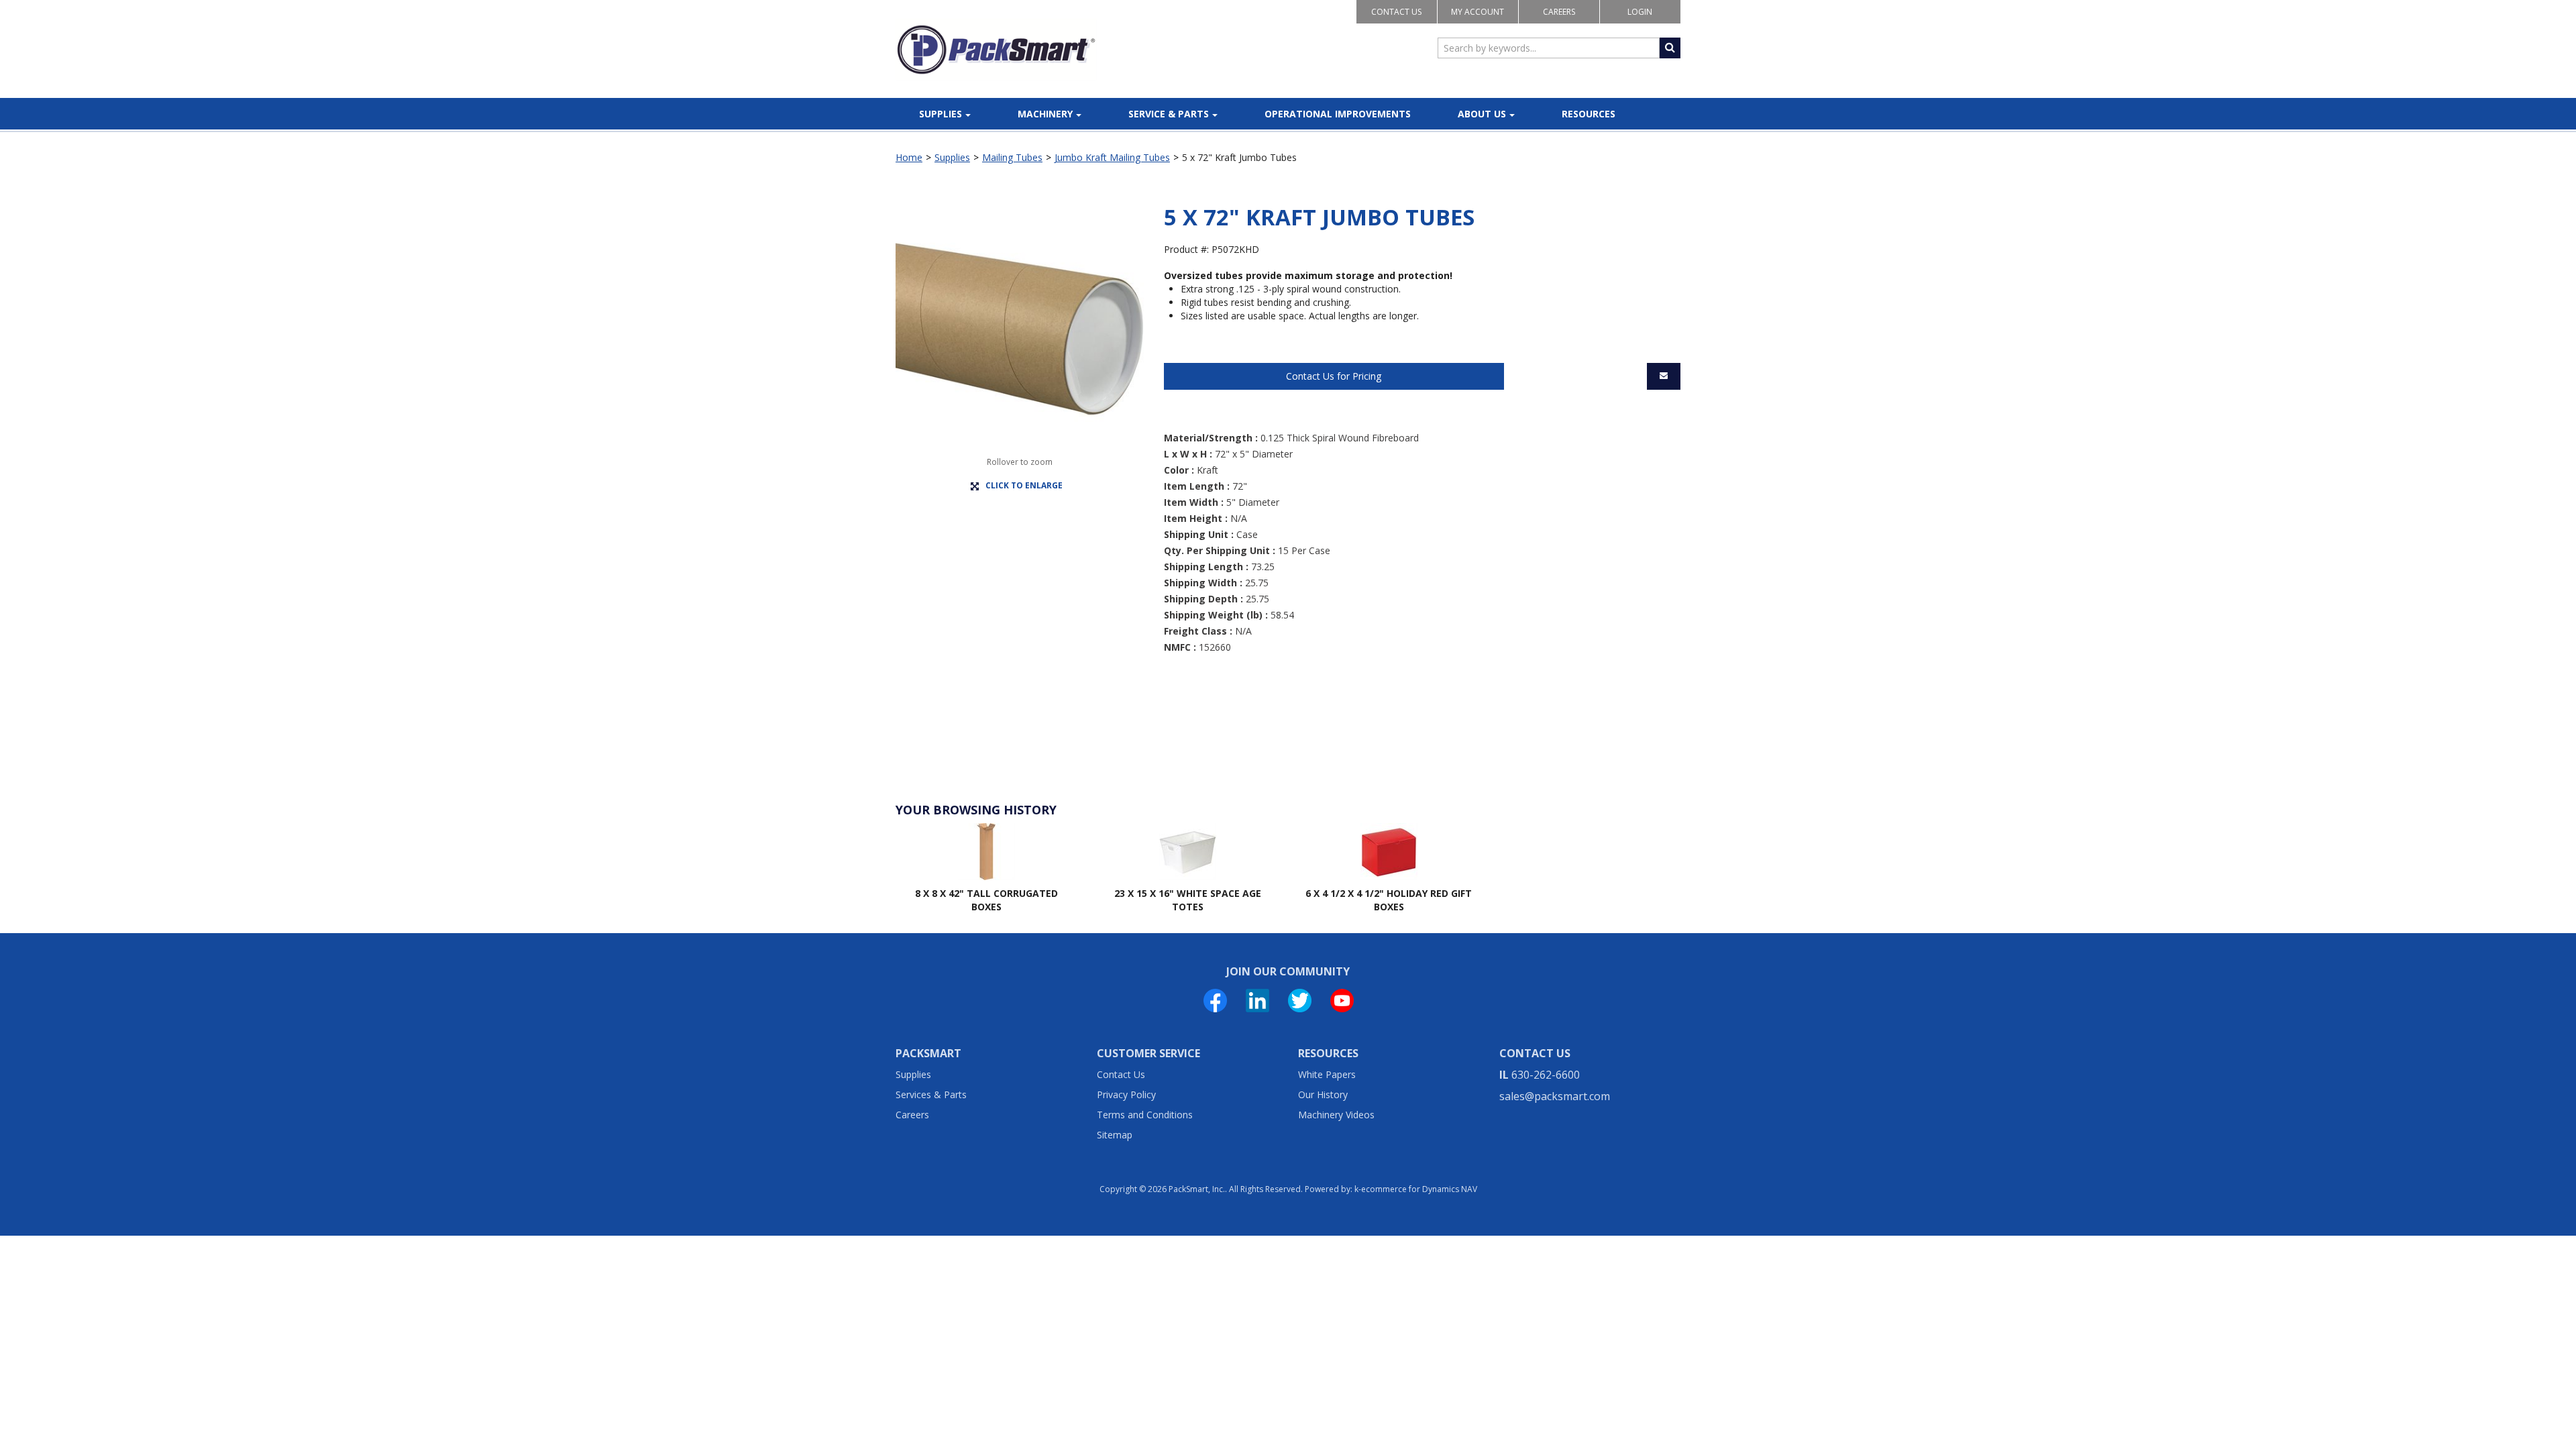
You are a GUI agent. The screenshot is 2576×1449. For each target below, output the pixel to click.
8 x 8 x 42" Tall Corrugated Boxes (986, 900)
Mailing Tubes (1012, 157)
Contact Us (1396, 12)
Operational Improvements (1338, 114)
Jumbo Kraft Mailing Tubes (1112, 157)
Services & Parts (931, 1094)
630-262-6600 (1546, 1075)
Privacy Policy (1126, 1094)
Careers (1559, 12)
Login (1640, 12)
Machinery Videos (1336, 1115)
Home (909, 157)
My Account (1478, 12)
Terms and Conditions (1145, 1115)
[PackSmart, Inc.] (996, 50)
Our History (1323, 1094)
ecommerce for (1419, 1189)
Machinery (1045, 114)
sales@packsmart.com (1555, 1096)
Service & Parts (1169, 114)
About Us (1482, 114)
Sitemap (1115, 1135)
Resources (1589, 114)
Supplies (941, 114)
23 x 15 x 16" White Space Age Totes (1188, 900)
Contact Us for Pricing (1334, 376)
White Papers (1327, 1074)
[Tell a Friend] (1664, 376)
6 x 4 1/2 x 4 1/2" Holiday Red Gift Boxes (1389, 900)
